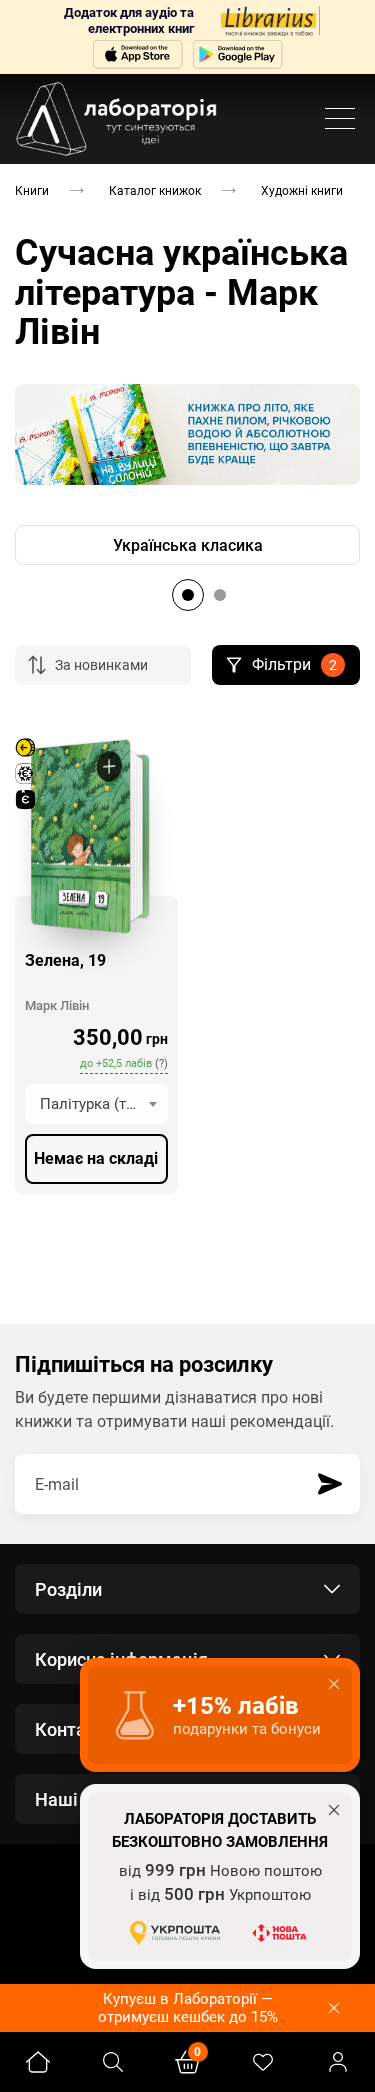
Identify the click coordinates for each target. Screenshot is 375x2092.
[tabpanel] (187, 545)
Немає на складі (96, 1158)
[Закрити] (334, 2008)
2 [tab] (220, 595)
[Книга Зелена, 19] (80, 836)
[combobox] (96, 1104)
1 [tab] (188, 595)
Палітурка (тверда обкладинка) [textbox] (104, 1104)
